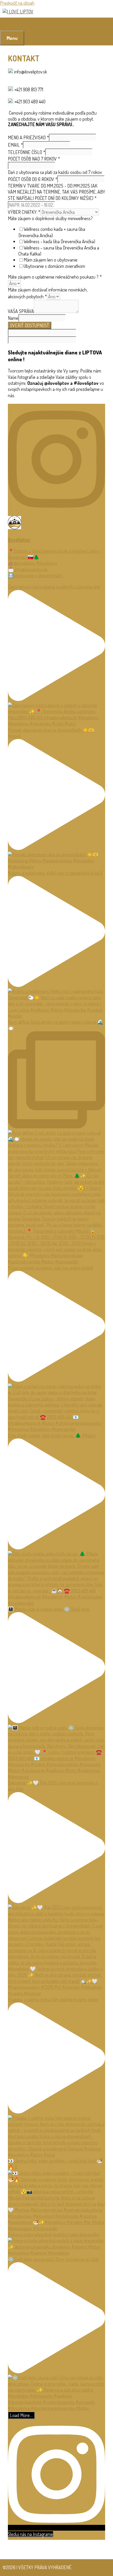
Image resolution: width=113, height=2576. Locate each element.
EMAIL (15, 145)
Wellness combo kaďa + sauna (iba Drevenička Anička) (52, 232)
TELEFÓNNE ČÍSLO (27, 152)
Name (13, 318)
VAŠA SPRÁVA (21, 311)
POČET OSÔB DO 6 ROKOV (33, 179)
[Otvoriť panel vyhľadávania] (6, 24)
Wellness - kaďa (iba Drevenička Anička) (59, 241)
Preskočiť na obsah (17, 3)
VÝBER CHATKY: (24, 212)
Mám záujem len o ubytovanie (51, 260)
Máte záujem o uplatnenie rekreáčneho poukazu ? (55, 277)
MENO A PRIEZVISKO (28, 137)
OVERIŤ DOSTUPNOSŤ (30, 325)
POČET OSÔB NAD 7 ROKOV (34, 159)
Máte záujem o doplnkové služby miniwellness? (50, 218)
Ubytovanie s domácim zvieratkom (54, 266)
